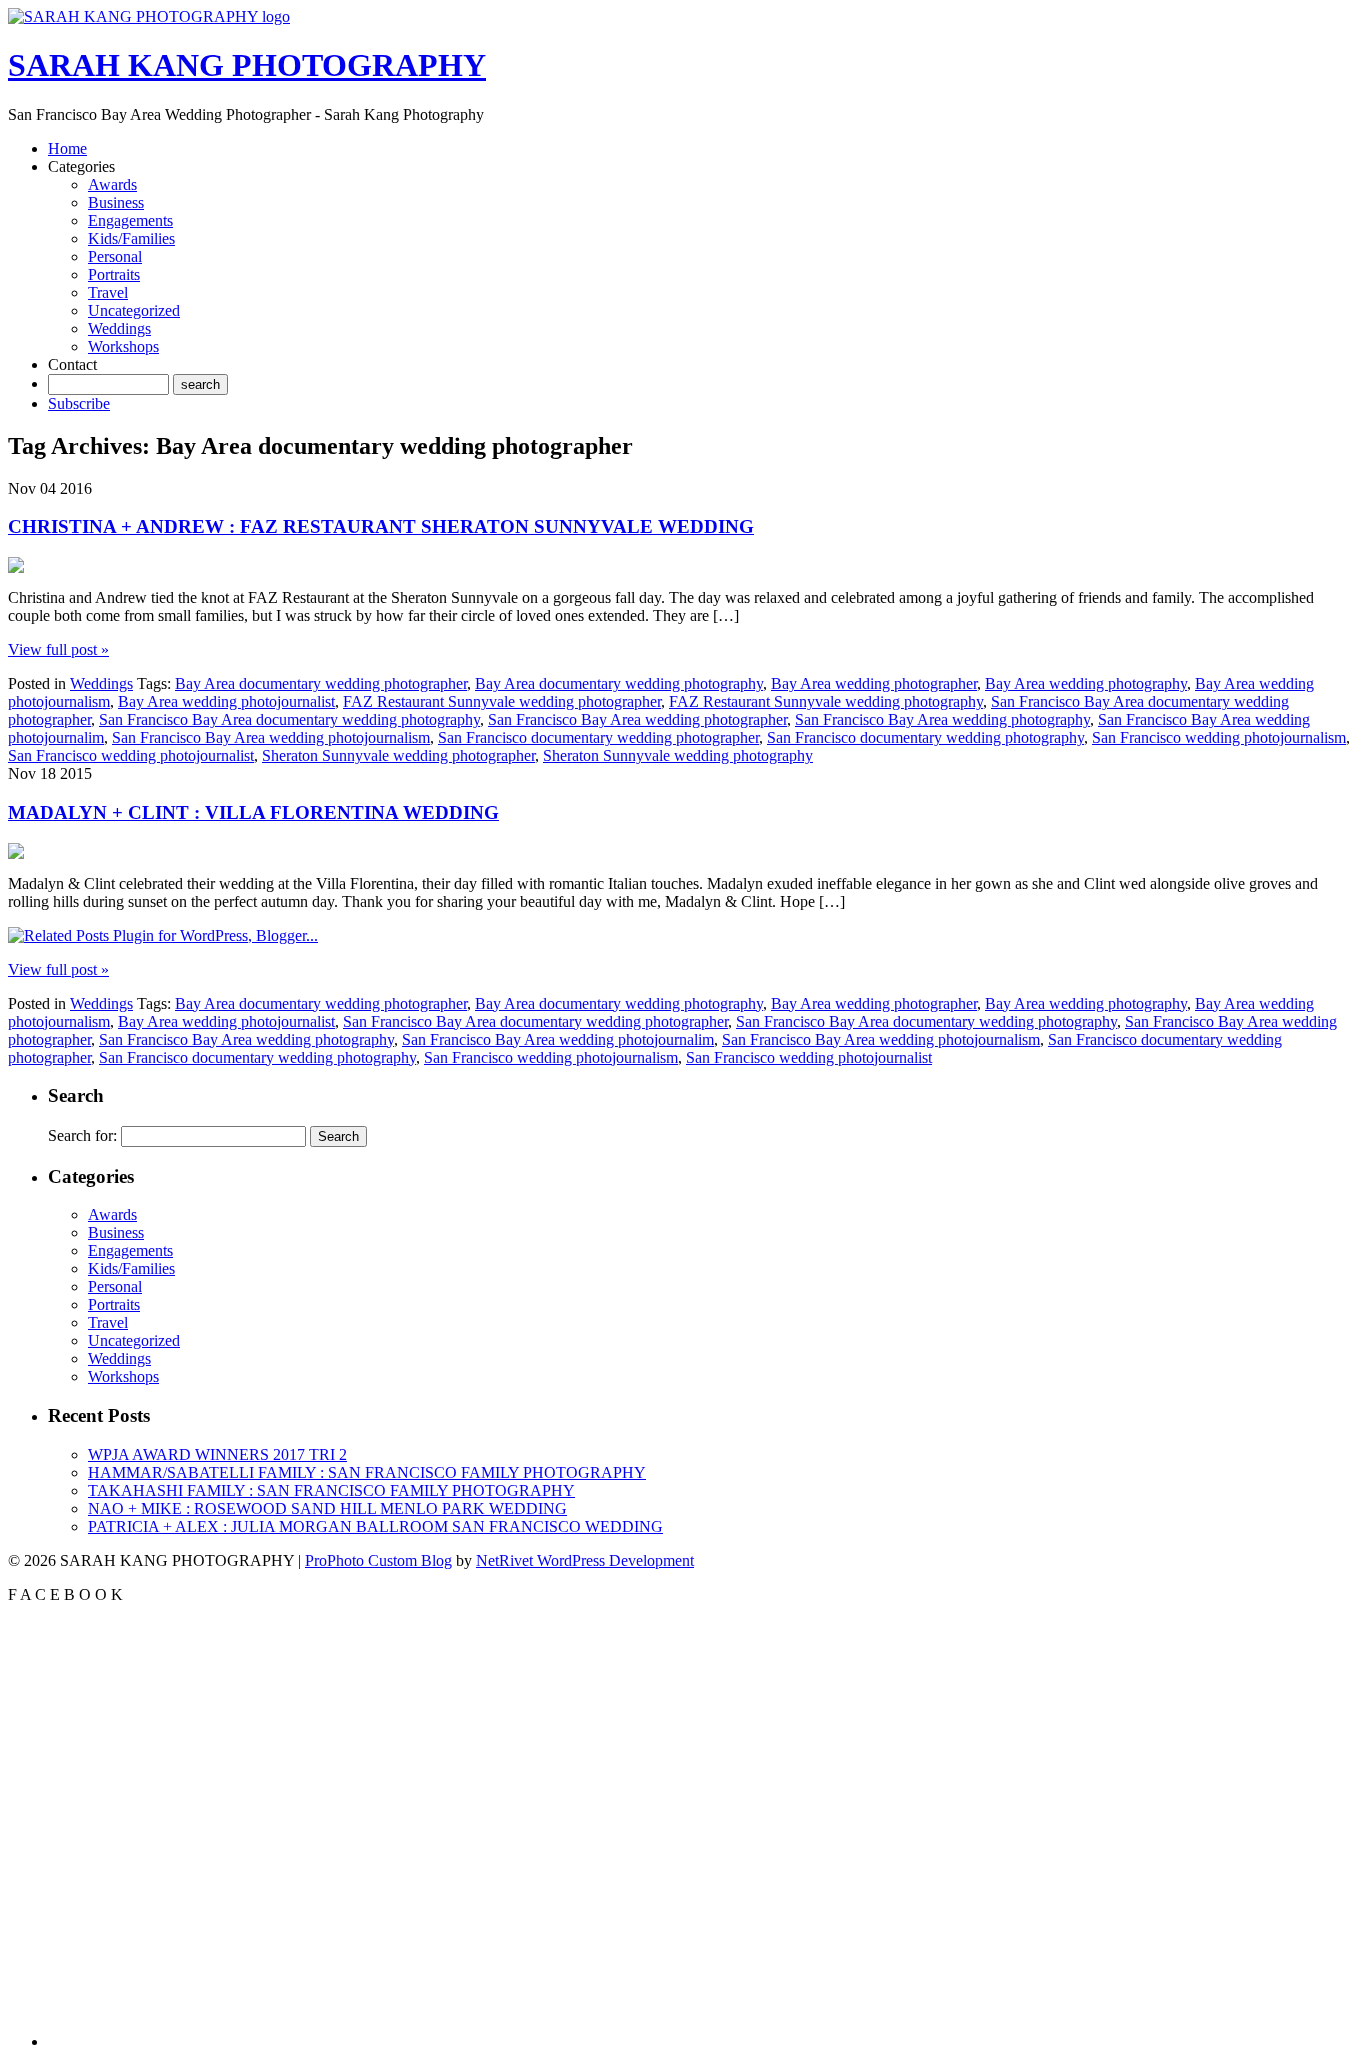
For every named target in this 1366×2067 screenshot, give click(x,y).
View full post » (58, 649)
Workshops (123, 346)
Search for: (82, 1135)
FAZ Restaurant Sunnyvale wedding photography (826, 701)
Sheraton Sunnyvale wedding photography (678, 755)
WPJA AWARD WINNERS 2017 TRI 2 (217, 1454)
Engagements (130, 220)
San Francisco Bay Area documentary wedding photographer (535, 1021)
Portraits (114, 274)
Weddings (119, 328)
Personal (115, 256)
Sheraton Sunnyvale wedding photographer (398, 755)
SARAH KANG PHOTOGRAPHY (247, 65)
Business (116, 202)
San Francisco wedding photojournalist (131, 755)
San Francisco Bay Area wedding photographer (637, 719)
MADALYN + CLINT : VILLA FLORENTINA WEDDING (253, 812)
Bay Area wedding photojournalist (226, 701)
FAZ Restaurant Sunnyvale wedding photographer (502, 701)
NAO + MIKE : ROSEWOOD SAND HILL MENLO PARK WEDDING (327, 1508)
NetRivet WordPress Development (585, 1560)
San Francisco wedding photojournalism (1219, 737)
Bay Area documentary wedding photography (619, 683)
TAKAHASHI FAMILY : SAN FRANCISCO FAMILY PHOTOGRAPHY (331, 1490)
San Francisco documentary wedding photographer (598, 737)
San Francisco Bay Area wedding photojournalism (271, 737)
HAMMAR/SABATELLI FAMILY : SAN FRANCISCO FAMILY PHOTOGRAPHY (367, 1472)
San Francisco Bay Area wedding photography (942, 719)
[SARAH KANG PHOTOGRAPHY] (149, 16)
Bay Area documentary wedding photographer (321, 683)
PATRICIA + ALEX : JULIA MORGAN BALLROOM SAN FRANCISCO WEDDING (375, 1526)
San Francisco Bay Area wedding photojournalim (558, 1039)
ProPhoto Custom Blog (378, 1560)
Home (67, 148)
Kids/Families (131, 238)
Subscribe (79, 403)
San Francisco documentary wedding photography (925, 737)
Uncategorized (134, 310)
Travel (108, 292)
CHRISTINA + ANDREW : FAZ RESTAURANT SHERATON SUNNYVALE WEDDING (381, 526)
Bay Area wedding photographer (874, 683)
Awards (112, 184)
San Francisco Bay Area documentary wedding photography (289, 719)
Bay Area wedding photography (1086, 683)
